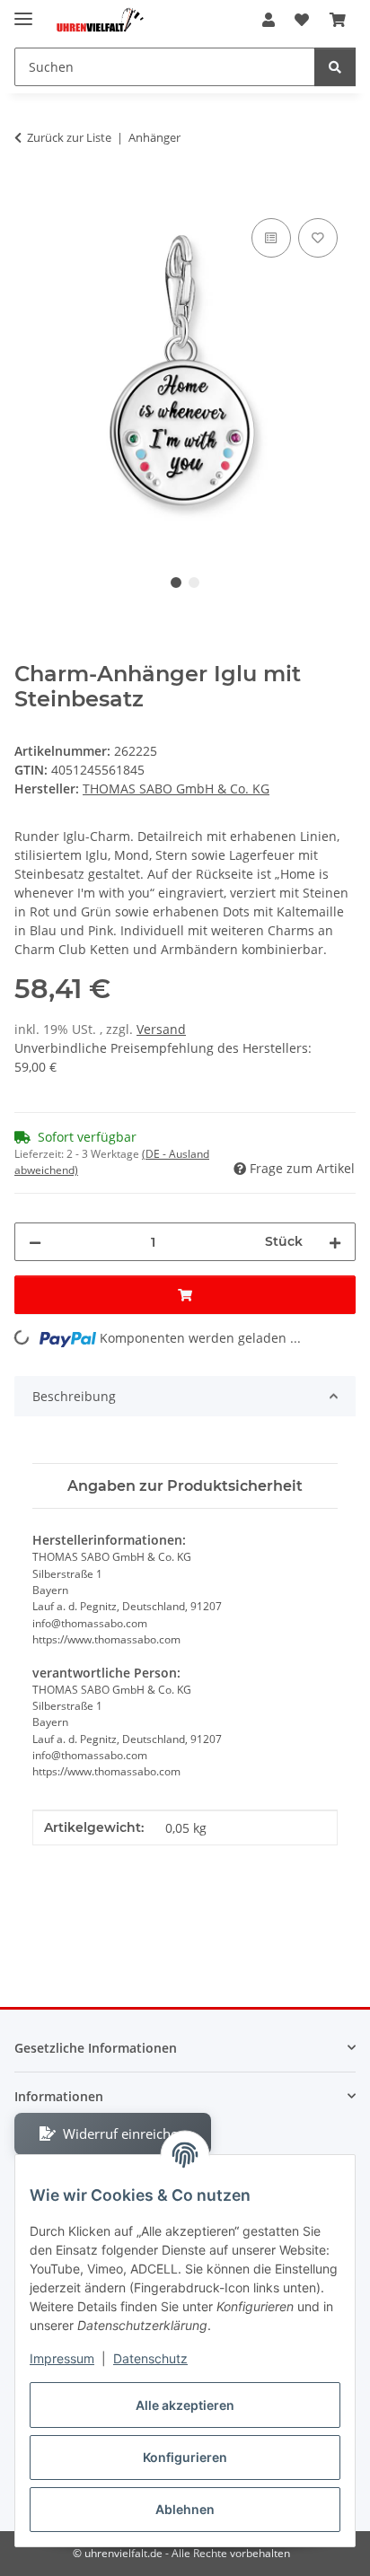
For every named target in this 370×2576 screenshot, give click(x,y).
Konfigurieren (185, 2457)
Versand (161, 1029)
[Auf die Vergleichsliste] (271, 238)
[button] (269, 20)
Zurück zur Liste (69, 137)
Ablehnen (185, 2509)
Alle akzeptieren (185, 2405)
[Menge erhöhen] (335, 1242)
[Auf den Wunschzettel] (318, 238)
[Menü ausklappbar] (23, 11)
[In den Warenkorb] (29, 194)
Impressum (62, 2358)
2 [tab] (194, 583)
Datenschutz (150, 2358)
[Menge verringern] (35, 1242)
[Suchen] (335, 67)
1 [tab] (176, 583)
